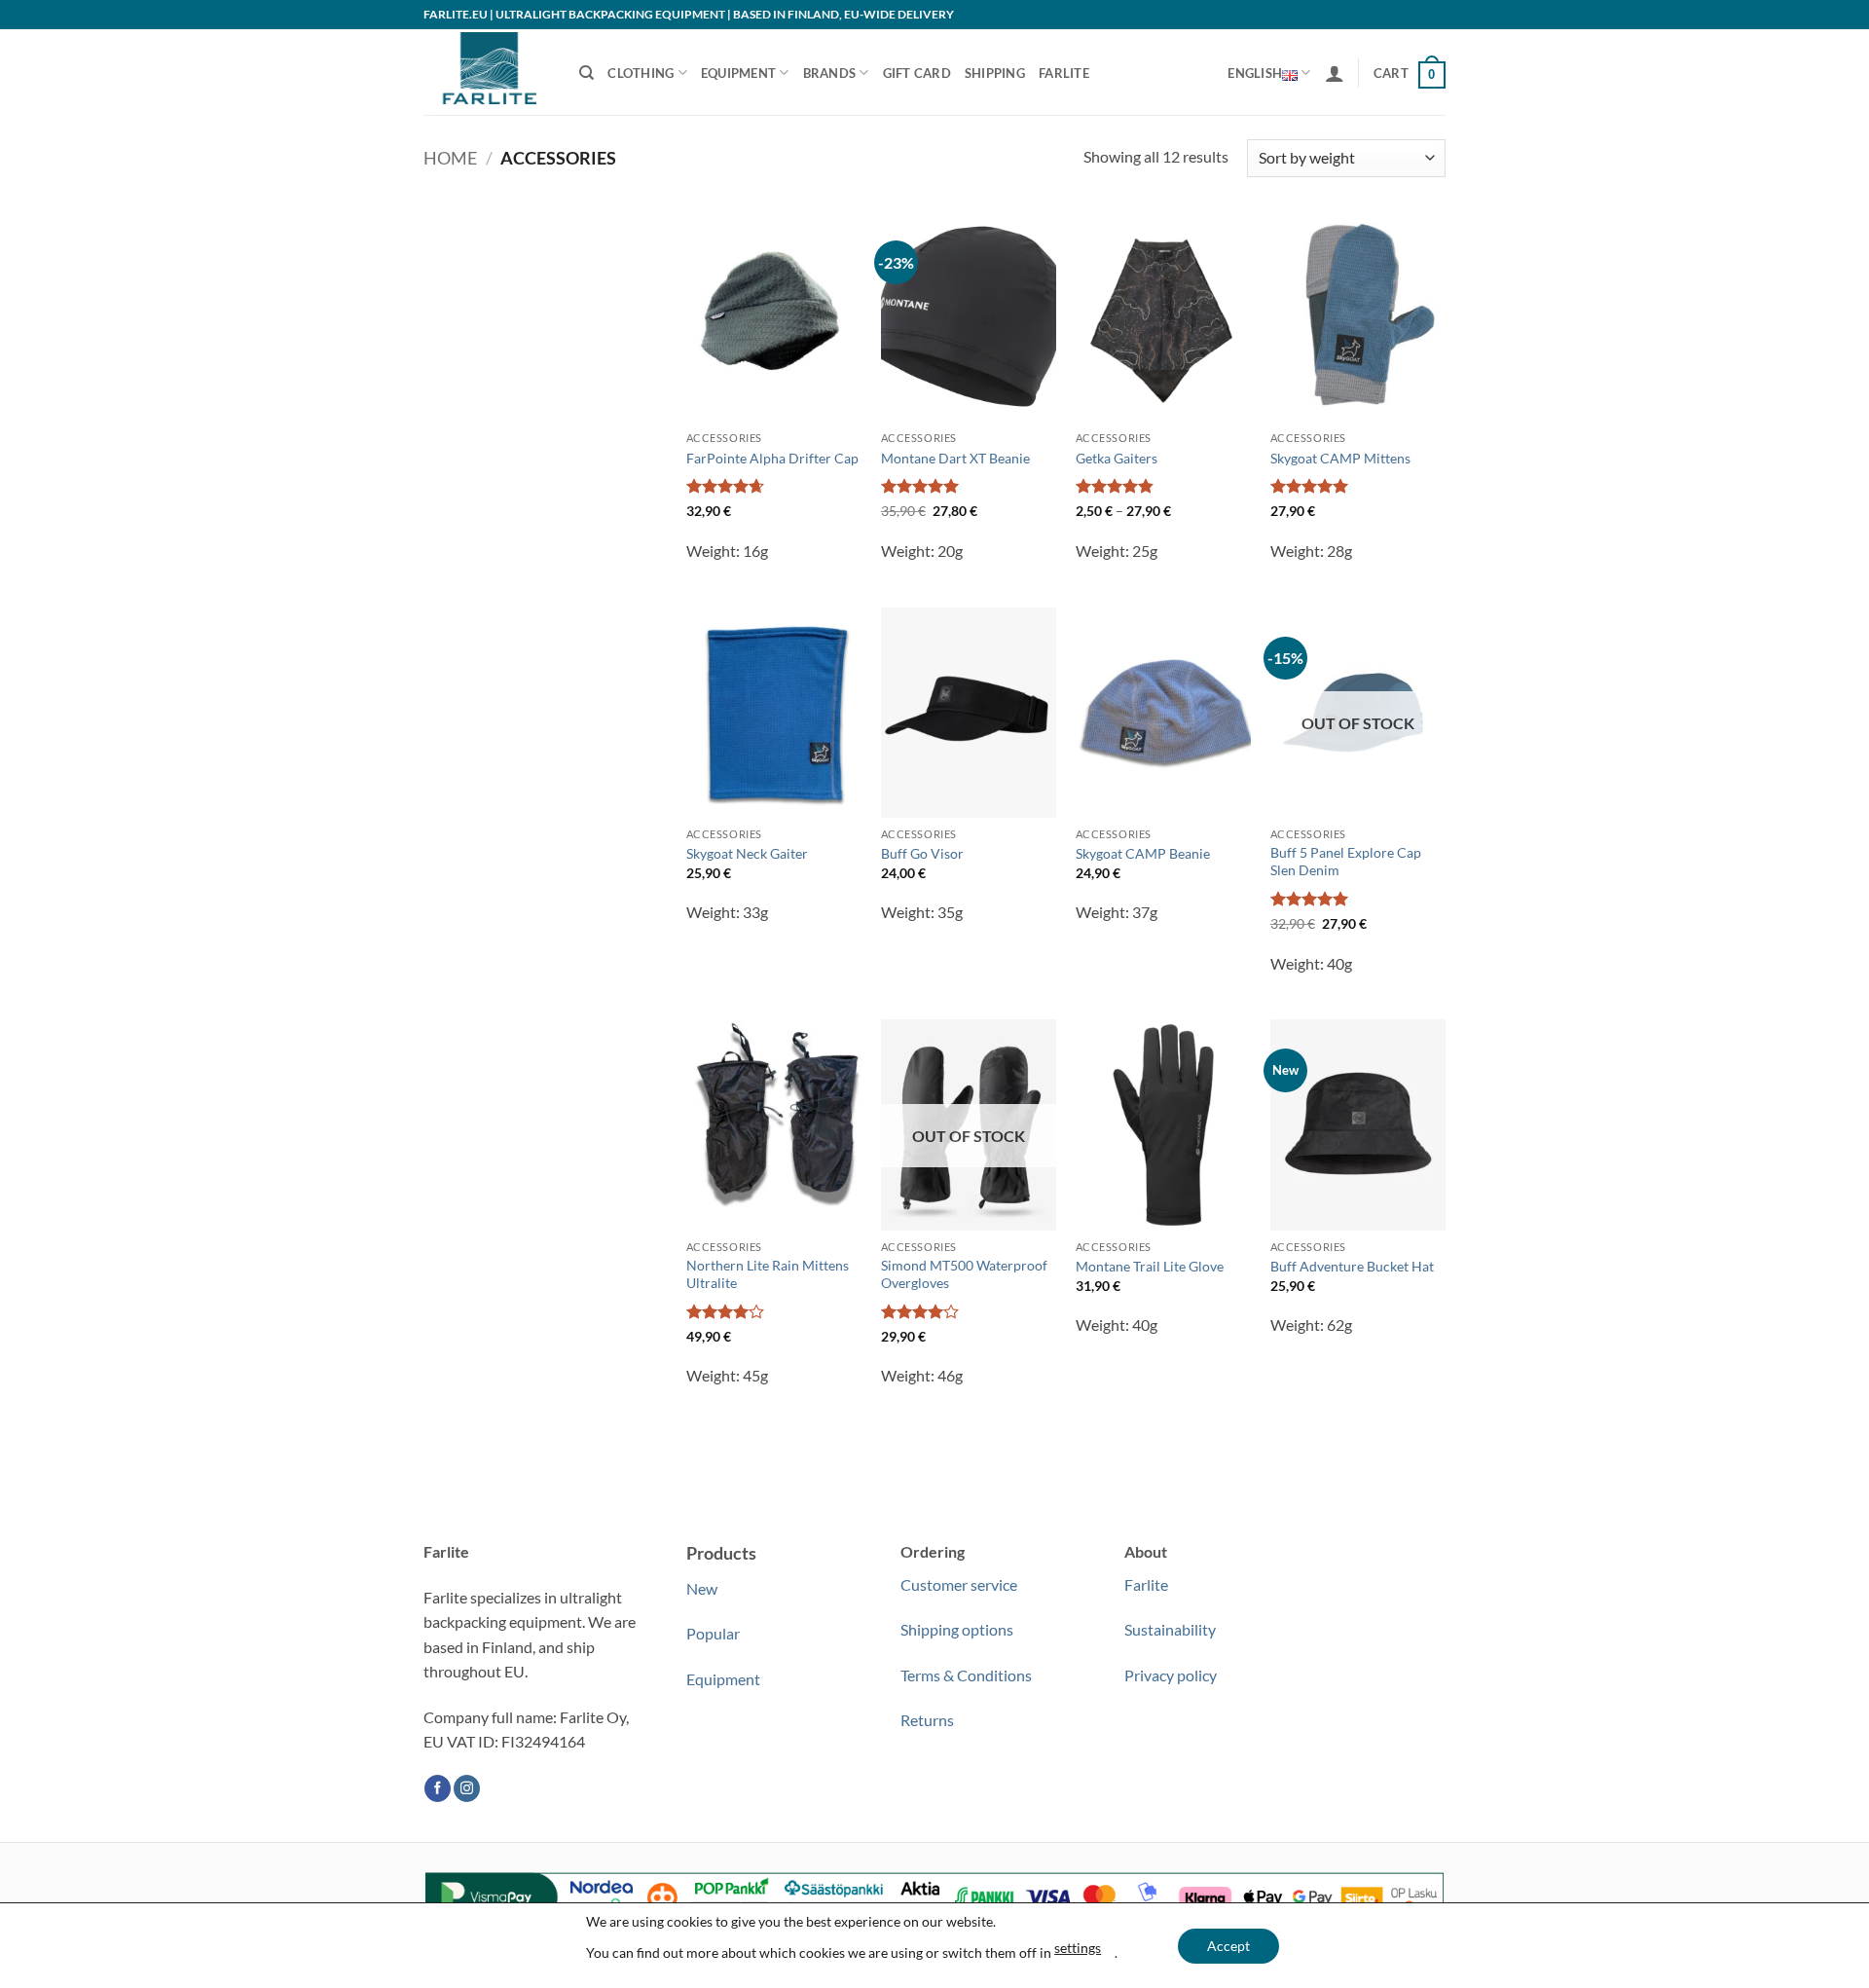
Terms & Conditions (966, 1675)
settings (1078, 1948)
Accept (1228, 1946)
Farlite (1064, 73)
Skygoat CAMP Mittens (1340, 458)
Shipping (995, 73)
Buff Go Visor (922, 853)
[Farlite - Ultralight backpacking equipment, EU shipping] (487, 72)
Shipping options (957, 1629)
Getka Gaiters (1117, 458)
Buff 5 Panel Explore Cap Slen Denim (1346, 862)
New (702, 1588)
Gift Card (917, 73)
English (1255, 73)
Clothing (641, 73)
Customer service (959, 1584)
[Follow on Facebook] (438, 1788)
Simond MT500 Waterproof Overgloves (964, 1274)
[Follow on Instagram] (467, 1788)
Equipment (738, 73)
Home (450, 158)
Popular (713, 1633)
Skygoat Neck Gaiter (747, 853)
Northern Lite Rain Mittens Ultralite (768, 1274)
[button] (1335, 73)
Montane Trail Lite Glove (1150, 1266)
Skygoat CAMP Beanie (1143, 853)
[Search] (586, 73)
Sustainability (1170, 1629)
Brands (830, 73)
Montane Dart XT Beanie (955, 458)
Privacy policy (1171, 1675)
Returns (927, 1720)
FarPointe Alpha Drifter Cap (772, 458)
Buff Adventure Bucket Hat (1352, 1266)
